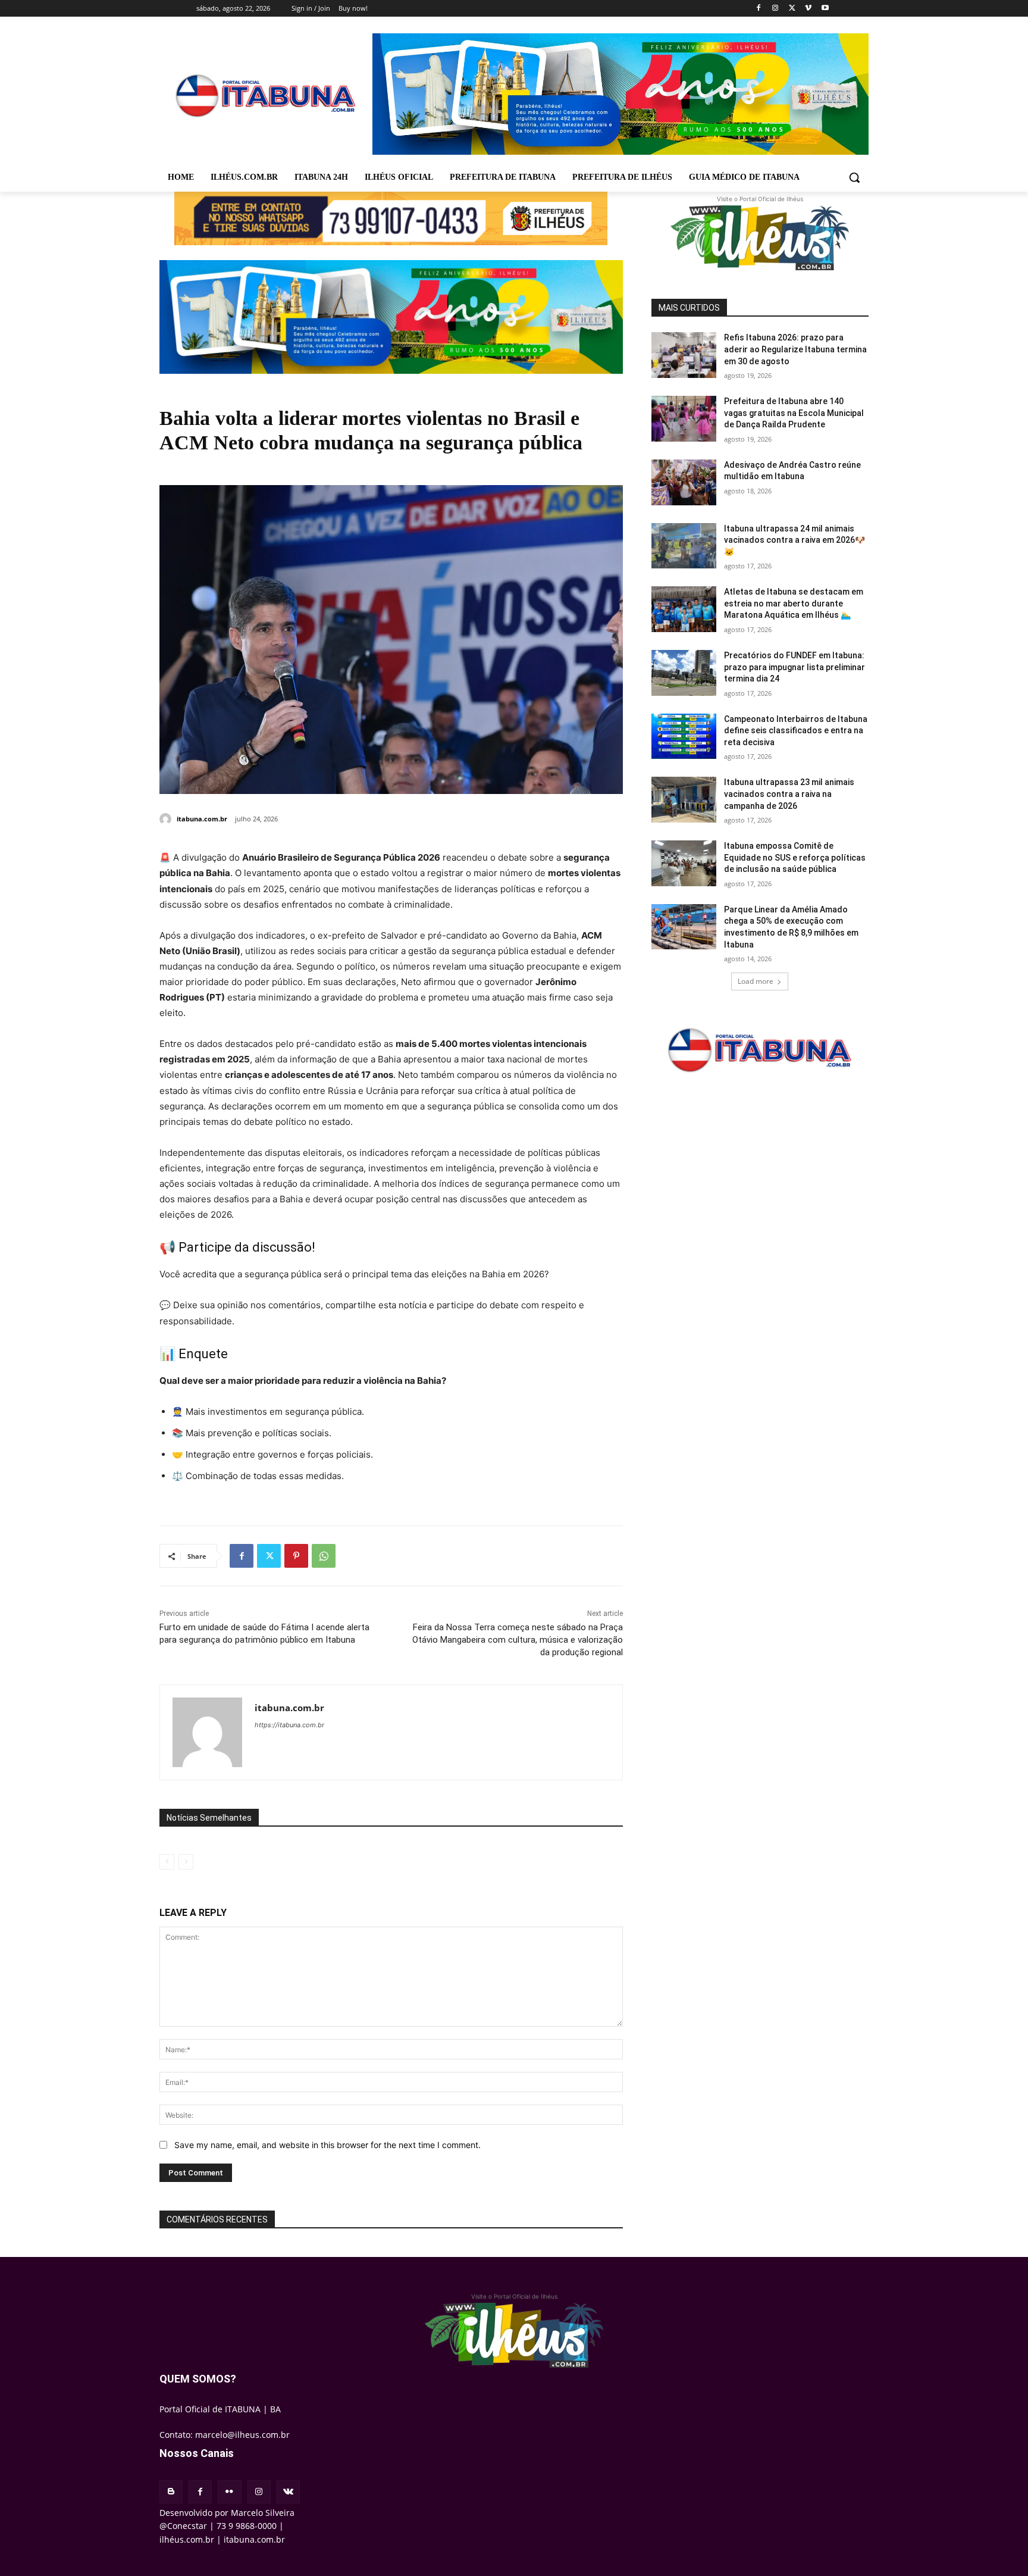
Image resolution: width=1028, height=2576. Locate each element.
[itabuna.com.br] (167, 819)
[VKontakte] (288, 2492)
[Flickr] (229, 2492)
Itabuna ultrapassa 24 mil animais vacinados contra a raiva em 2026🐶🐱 (794, 540)
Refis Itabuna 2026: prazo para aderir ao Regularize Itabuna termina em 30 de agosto (795, 349)
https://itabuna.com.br (289, 1725)
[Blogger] (171, 2492)
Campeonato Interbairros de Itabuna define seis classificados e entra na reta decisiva (796, 731)
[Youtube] (825, 9)
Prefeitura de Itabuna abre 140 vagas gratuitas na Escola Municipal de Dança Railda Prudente (794, 413)
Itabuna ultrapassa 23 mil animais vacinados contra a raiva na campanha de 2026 (789, 794)
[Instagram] (775, 9)
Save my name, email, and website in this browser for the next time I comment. (327, 2145)
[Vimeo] (808, 9)
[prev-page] (167, 1862)
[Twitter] (792, 9)
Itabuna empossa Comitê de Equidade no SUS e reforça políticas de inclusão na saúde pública (795, 857)
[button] (854, 177)
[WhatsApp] (324, 1556)
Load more (756, 981)
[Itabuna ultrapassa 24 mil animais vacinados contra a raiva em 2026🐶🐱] (684, 546)
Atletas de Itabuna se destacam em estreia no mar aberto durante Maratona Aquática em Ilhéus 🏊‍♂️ (794, 603)
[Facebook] (759, 9)
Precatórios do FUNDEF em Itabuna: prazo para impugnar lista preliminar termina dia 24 (794, 667)
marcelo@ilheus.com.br (242, 2435)
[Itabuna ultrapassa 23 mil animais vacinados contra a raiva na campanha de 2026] (684, 800)
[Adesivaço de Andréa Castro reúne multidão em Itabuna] (684, 482)
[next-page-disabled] (186, 1862)
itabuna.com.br (202, 819)
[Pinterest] (296, 1556)
